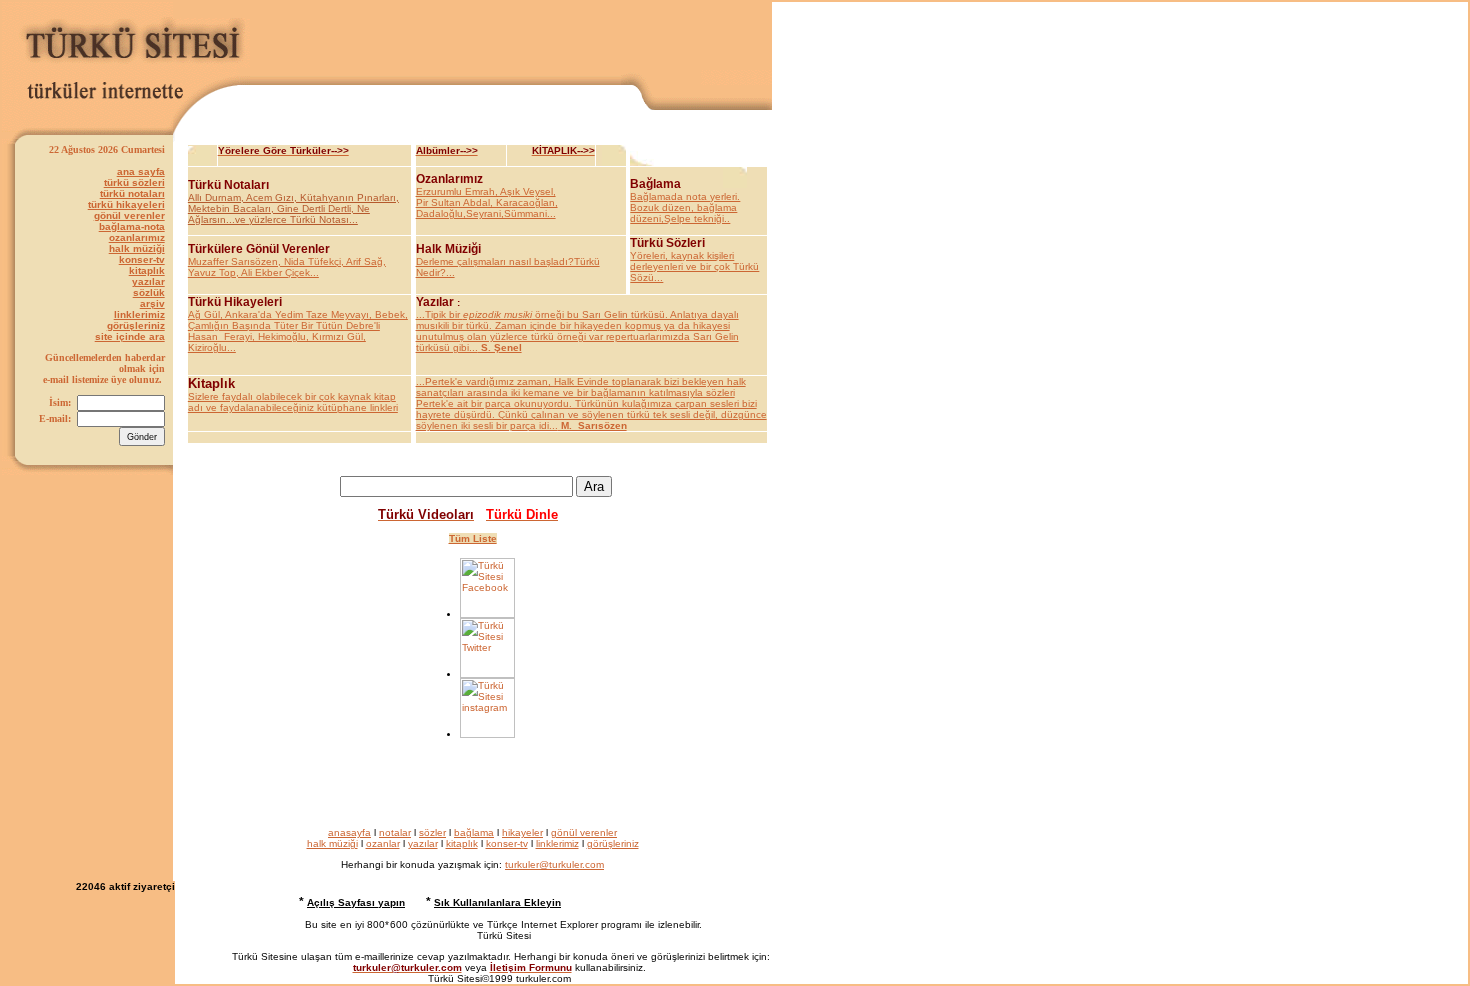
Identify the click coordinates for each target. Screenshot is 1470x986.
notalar (395, 832)
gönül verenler (129, 215)
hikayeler (522, 832)
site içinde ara (130, 336)
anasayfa (349, 832)
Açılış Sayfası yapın (356, 902)
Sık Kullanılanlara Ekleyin (497, 902)
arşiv (152, 303)
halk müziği (137, 248)
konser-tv (142, 259)
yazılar (148, 281)
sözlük (149, 292)
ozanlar (383, 843)
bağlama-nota (132, 226)
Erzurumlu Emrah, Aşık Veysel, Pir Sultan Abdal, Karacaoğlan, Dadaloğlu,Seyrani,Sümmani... (487, 202)
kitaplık (147, 270)
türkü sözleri (134, 182)
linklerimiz (139, 314)
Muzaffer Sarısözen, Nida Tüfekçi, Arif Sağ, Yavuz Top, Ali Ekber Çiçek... (287, 267)
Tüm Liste (473, 538)
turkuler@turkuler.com (554, 864)
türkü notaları (132, 193)
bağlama (474, 832)
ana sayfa (141, 171)
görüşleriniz (136, 325)
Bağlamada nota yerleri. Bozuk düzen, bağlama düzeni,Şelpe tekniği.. (685, 207)
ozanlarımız (137, 237)
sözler (432, 832)
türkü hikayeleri (126, 204)
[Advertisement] (511, 39)
